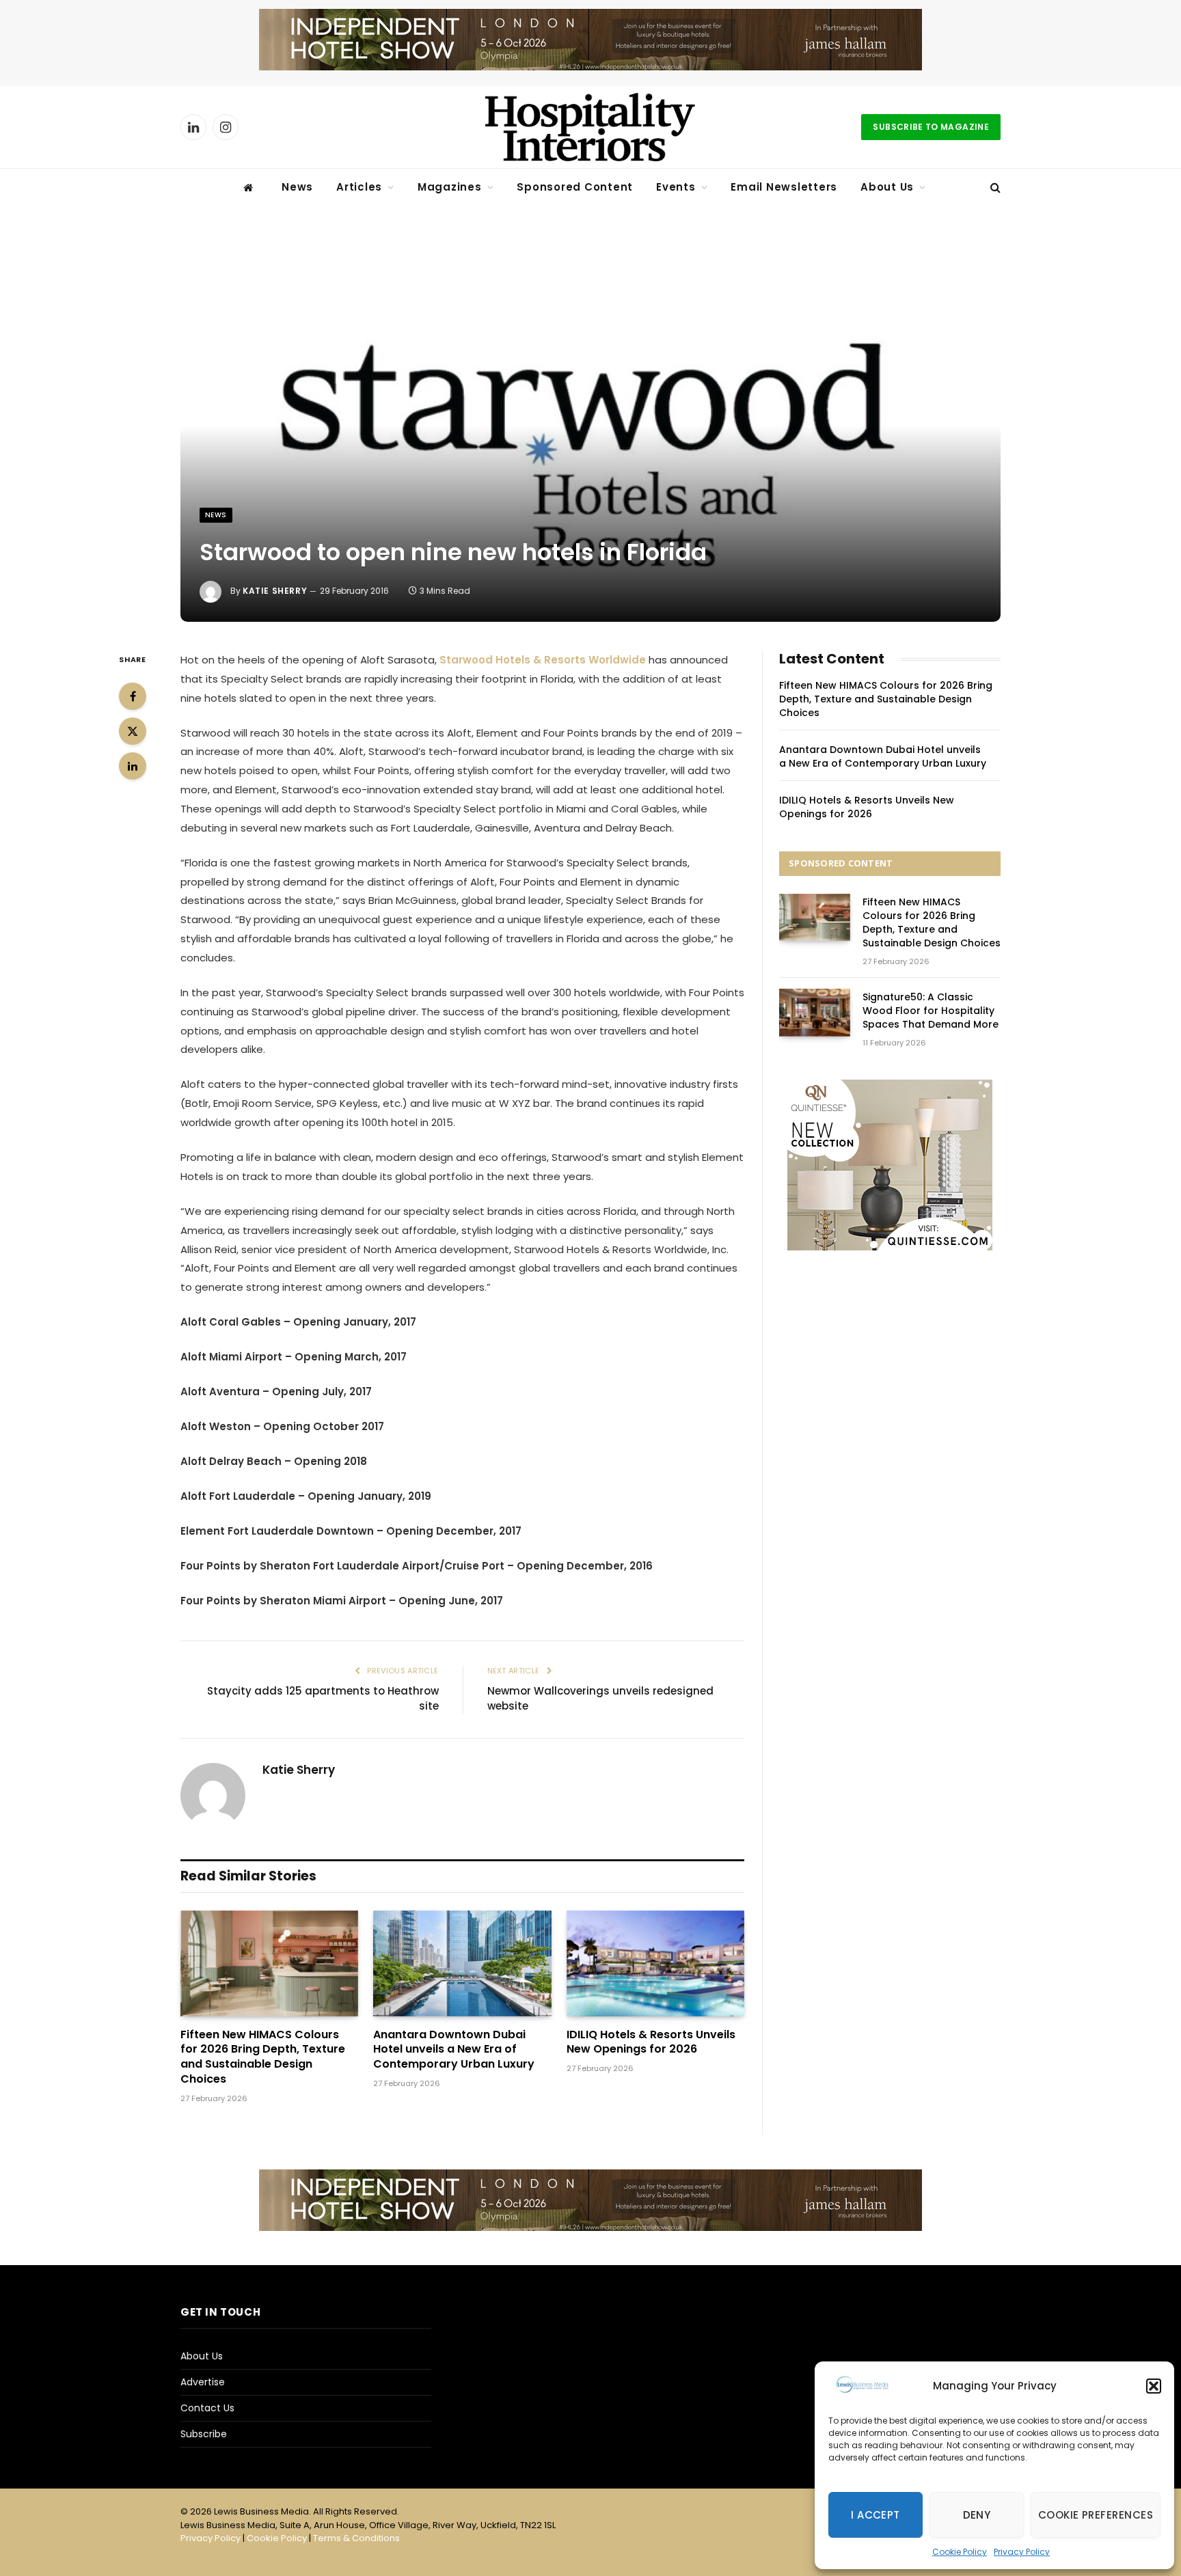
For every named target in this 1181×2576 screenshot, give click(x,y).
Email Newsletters (784, 187)
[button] (1154, 2386)
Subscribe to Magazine (931, 127)
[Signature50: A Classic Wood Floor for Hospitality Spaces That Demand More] (815, 1012)
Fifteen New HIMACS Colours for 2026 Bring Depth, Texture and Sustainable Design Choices (263, 2057)
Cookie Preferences (1096, 2515)
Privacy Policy (1022, 2552)
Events (676, 187)
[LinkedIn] (133, 766)
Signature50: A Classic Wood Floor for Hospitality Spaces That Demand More (931, 1011)
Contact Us (207, 2408)
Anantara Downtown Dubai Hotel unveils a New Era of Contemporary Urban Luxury (454, 2050)
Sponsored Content (575, 187)
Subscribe (204, 2434)
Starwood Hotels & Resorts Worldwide (543, 660)
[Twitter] (133, 731)
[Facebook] (133, 696)
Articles (359, 187)
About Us (887, 187)
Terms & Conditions (356, 2538)
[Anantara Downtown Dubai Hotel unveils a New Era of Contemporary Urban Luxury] (462, 1963)
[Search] (994, 188)
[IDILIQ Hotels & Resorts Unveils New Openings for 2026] (655, 1963)
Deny (977, 2515)
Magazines (450, 187)
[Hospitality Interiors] (590, 127)
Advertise (203, 2382)
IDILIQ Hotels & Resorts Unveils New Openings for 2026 (651, 2042)
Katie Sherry (275, 591)
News (297, 187)
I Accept (875, 2515)
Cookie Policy (960, 2552)
